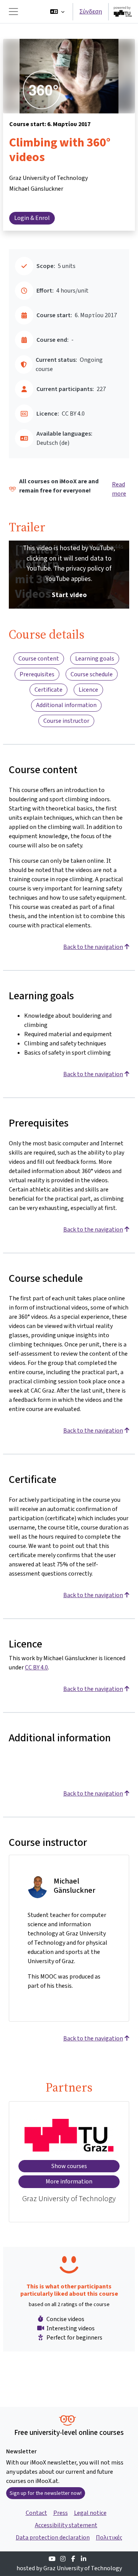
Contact (36, 2513)
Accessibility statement (66, 2525)
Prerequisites (37, 674)
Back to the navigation (93, 947)
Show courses (69, 2166)
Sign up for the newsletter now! (46, 2493)
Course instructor (66, 721)
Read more (119, 489)
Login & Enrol (32, 218)
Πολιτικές (109, 2537)
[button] (57, 12)
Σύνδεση (91, 11)
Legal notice (90, 2513)
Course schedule (92, 674)
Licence (88, 690)
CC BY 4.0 (36, 1667)
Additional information (66, 705)
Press (61, 2513)
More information (69, 2181)
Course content (39, 658)
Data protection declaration (53, 2537)
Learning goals (95, 658)
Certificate (48, 690)
